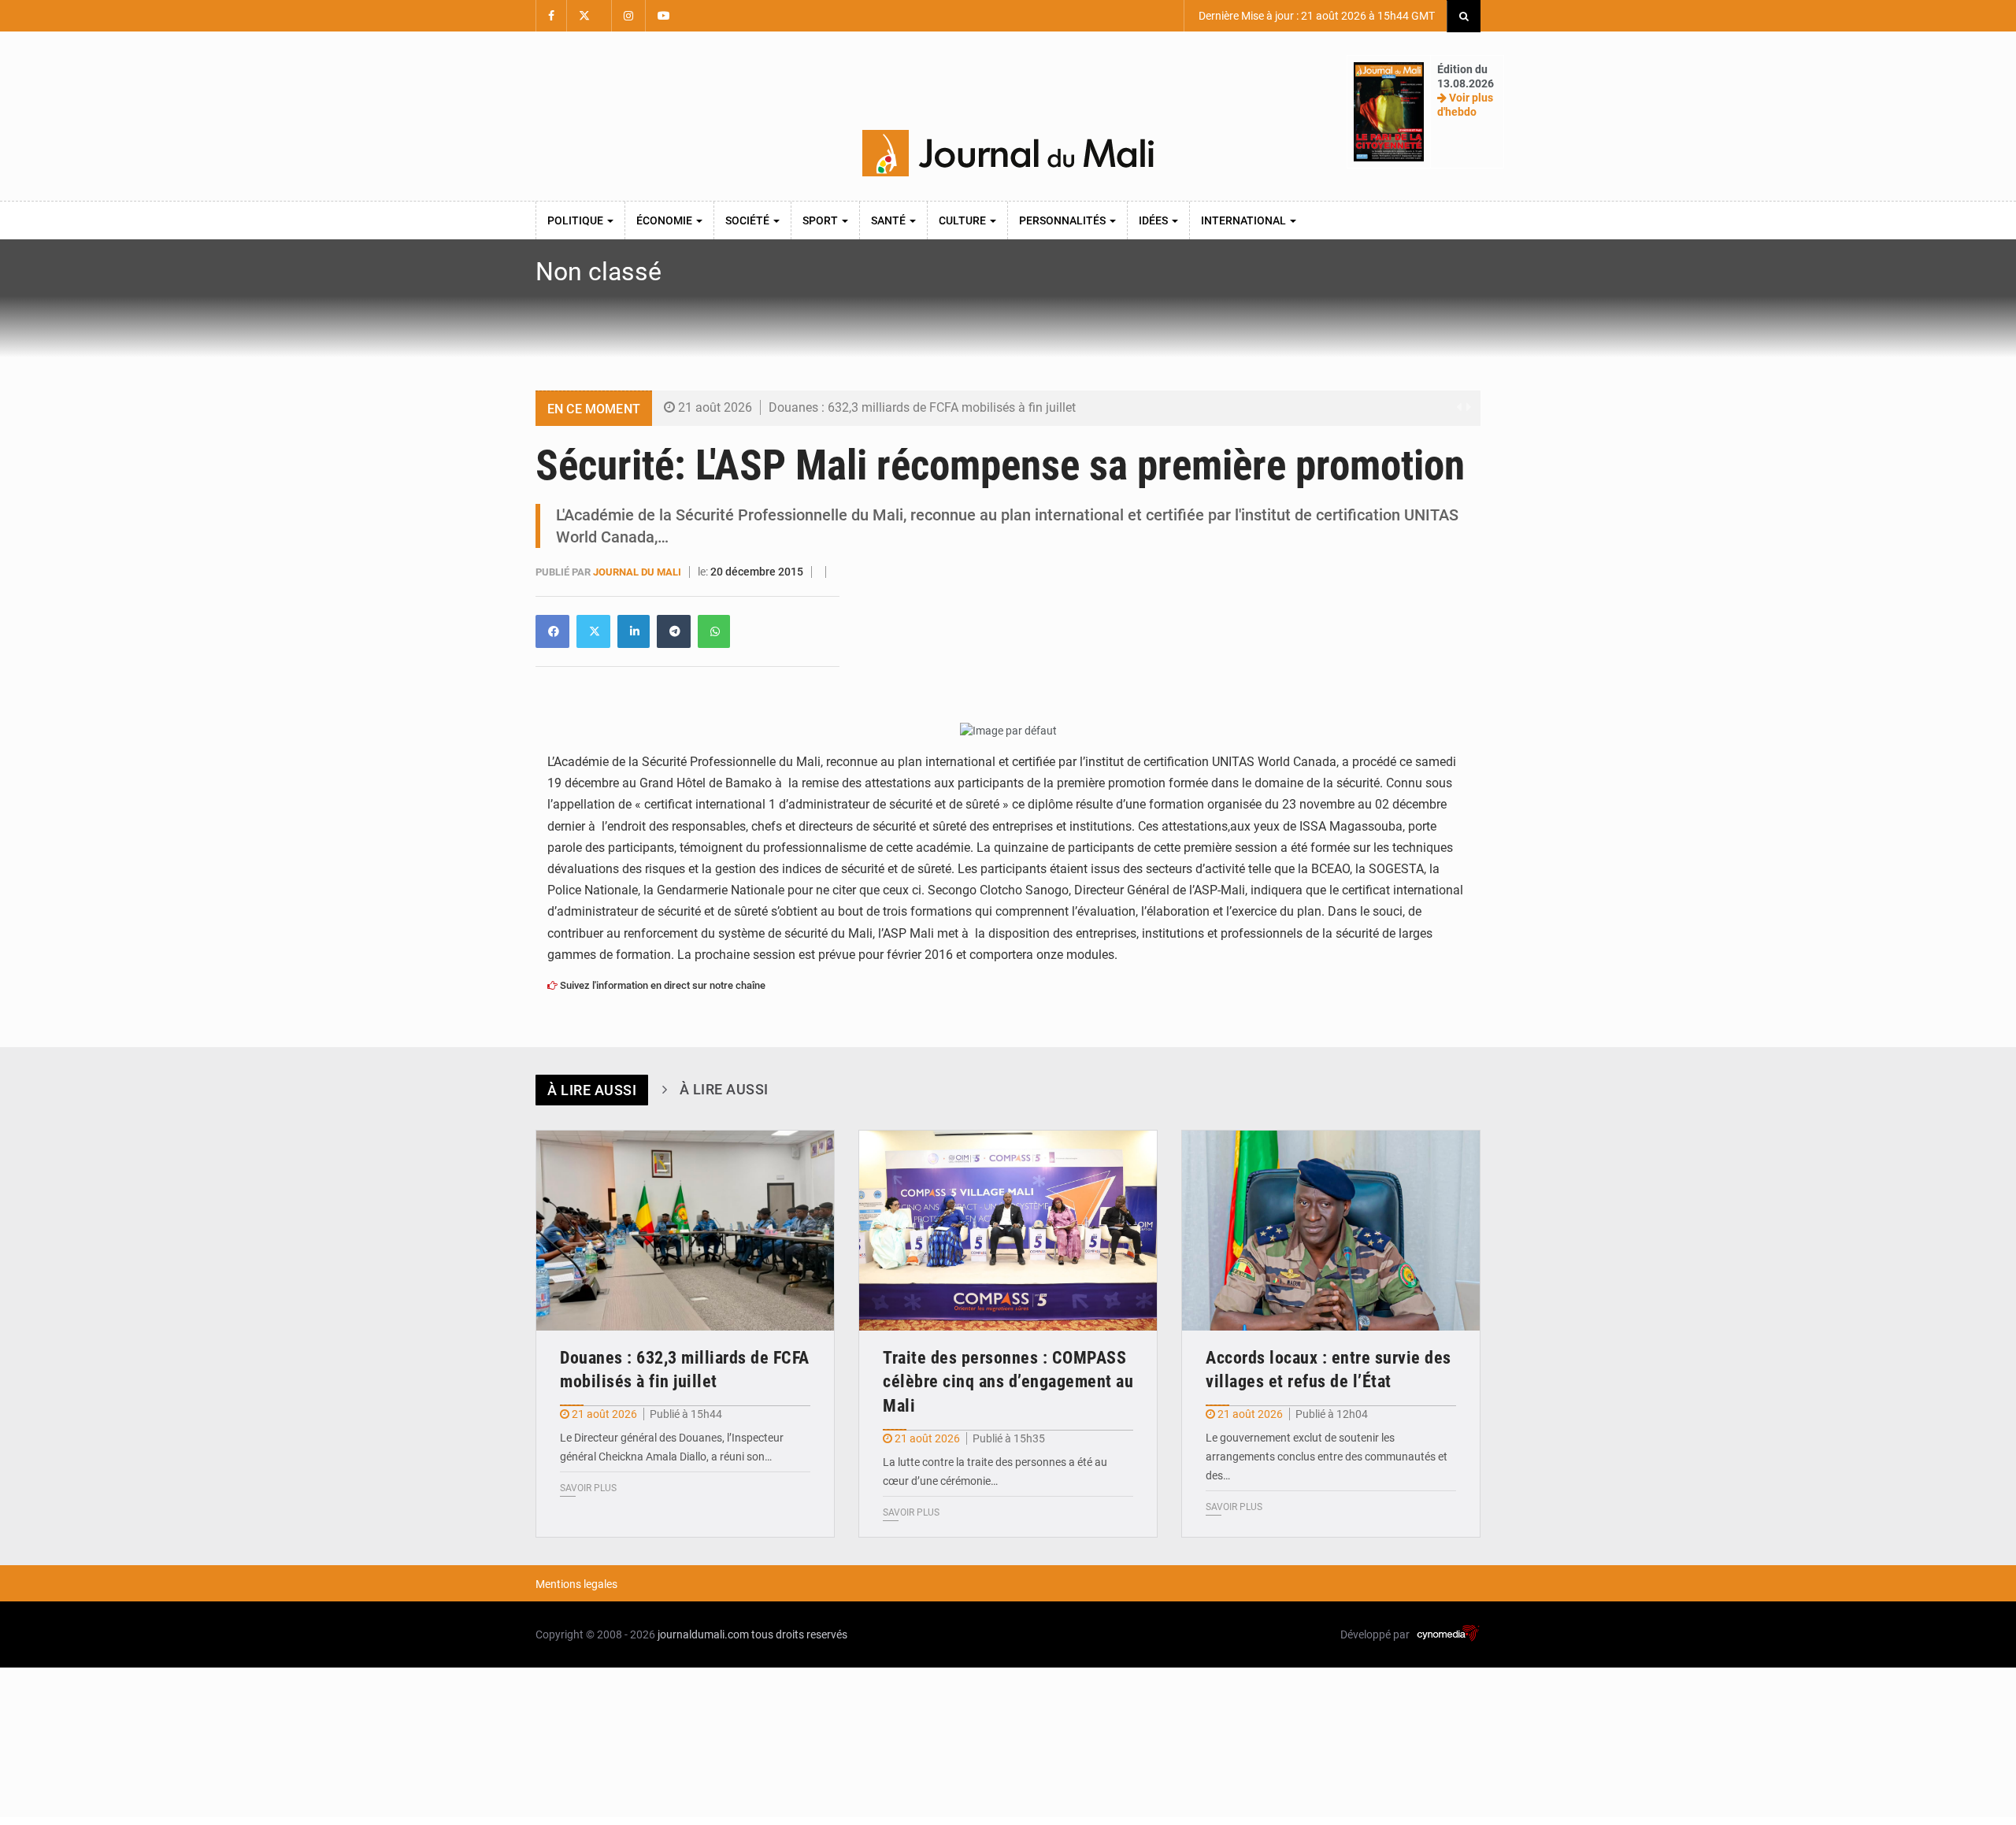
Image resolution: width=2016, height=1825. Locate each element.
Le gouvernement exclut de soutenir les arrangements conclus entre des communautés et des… (1327, 1457)
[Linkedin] (552, 631)
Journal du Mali (638, 572)
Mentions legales (576, 1584)
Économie (665, 220)
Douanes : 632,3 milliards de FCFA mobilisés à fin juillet (922, 407)
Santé (889, 220)
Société (749, 220)
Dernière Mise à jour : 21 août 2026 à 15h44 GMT (1316, 16)
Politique (576, 220)
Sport (821, 220)
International (1245, 220)
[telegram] (674, 631)
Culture (964, 220)
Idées (1154, 220)
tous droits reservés (799, 1634)
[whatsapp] (714, 631)
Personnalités (1064, 220)
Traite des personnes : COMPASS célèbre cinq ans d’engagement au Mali (1008, 1382)
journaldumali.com (703, 1634)
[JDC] (1008, 154)
